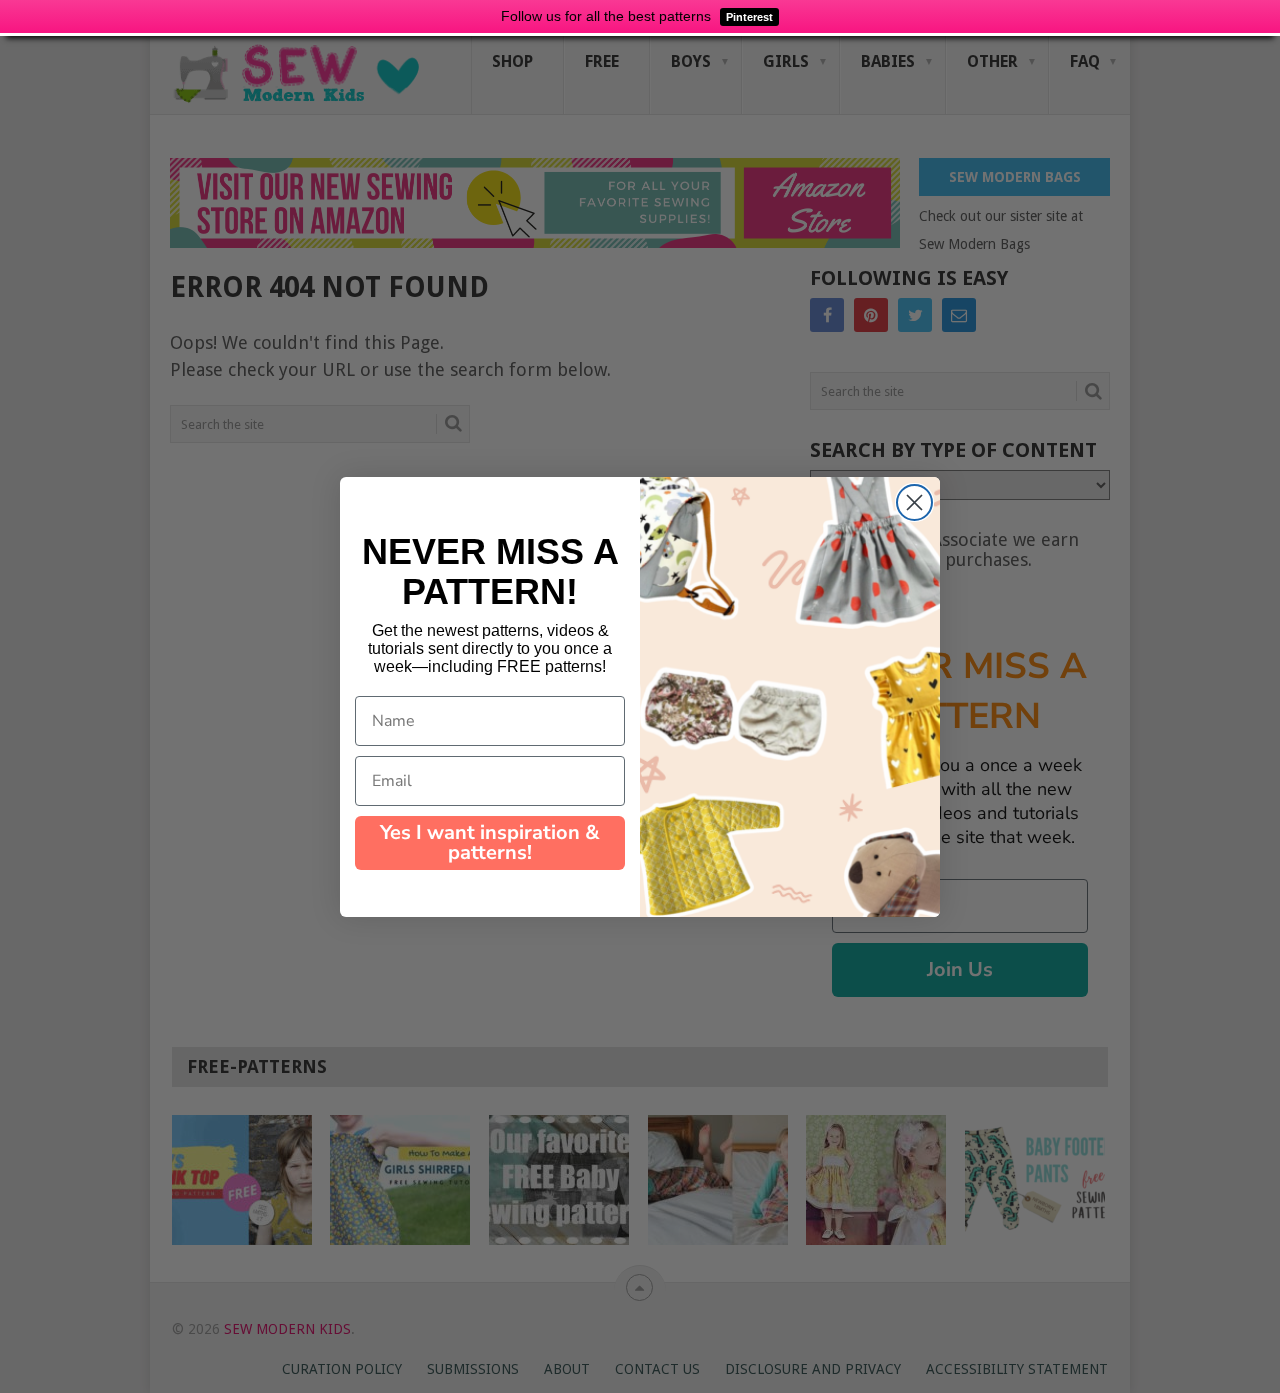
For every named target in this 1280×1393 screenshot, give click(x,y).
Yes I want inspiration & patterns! (490, 842)
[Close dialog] (914, 502)
